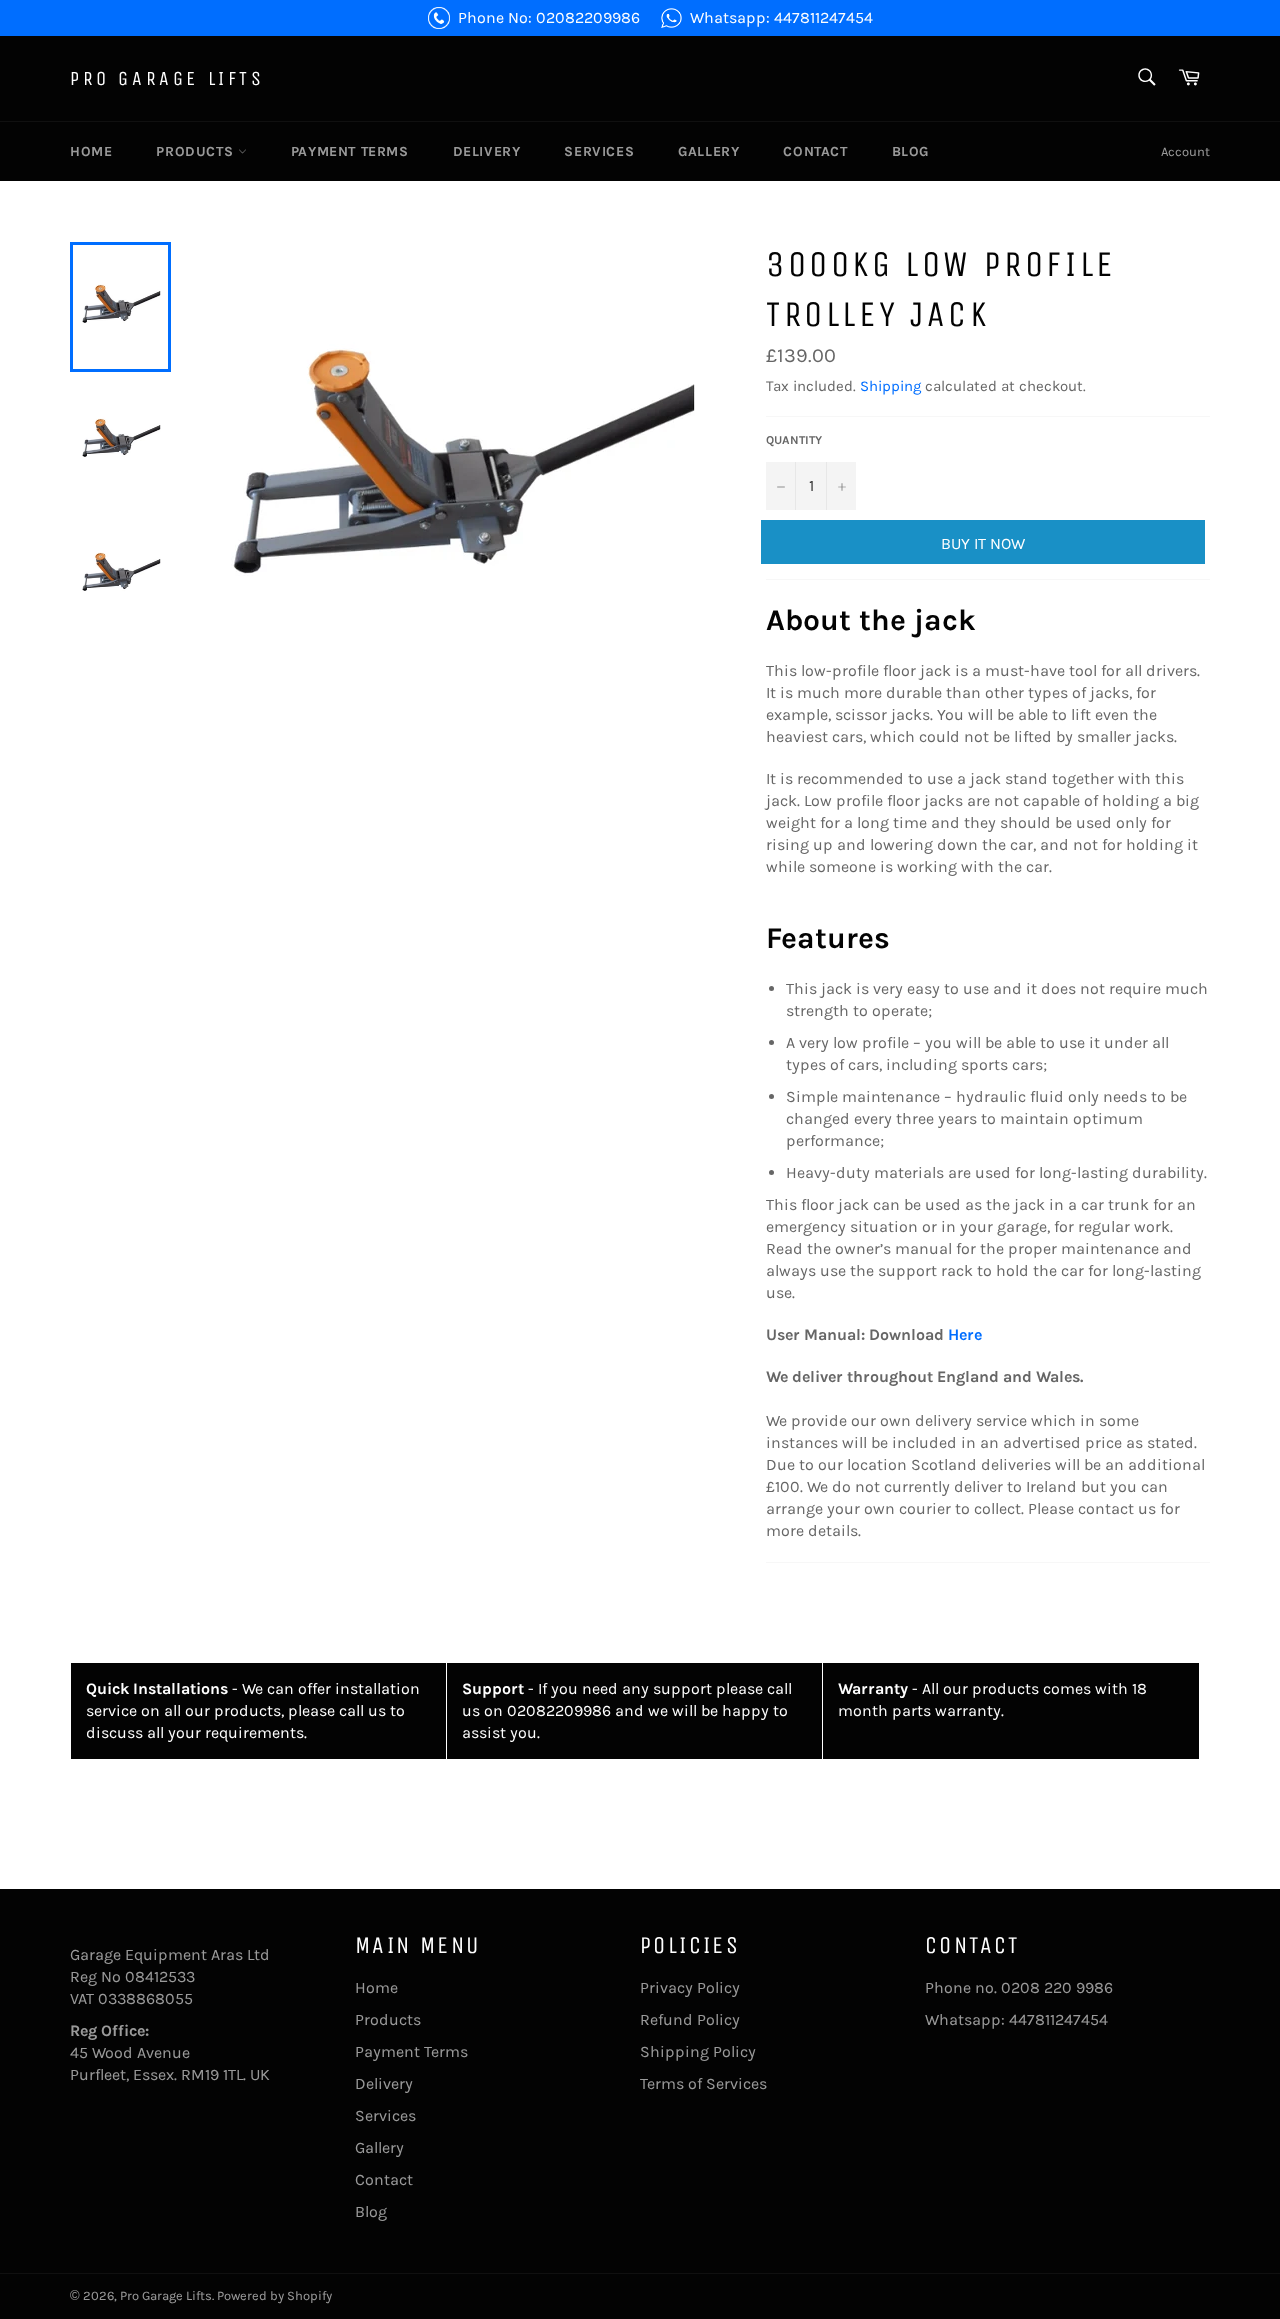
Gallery (708, 151)
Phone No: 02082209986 (549, 17)
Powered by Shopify (274, 2295)
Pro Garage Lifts (167, 78)
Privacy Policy (690, 1987)
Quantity (794, 440)
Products (196, 151)
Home (91, 151)
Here (965, 1334)
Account (1185, 151)
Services (599, 151)
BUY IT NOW (983, 543)
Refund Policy (690, 2019)
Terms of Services (703, 2083)
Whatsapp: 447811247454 (781, 17)
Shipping (890, 386)
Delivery (487, 151)
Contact (815, 151)
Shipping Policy (698, 2051)
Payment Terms (350, 151)
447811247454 (1058, 2019)
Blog (910, 151)
